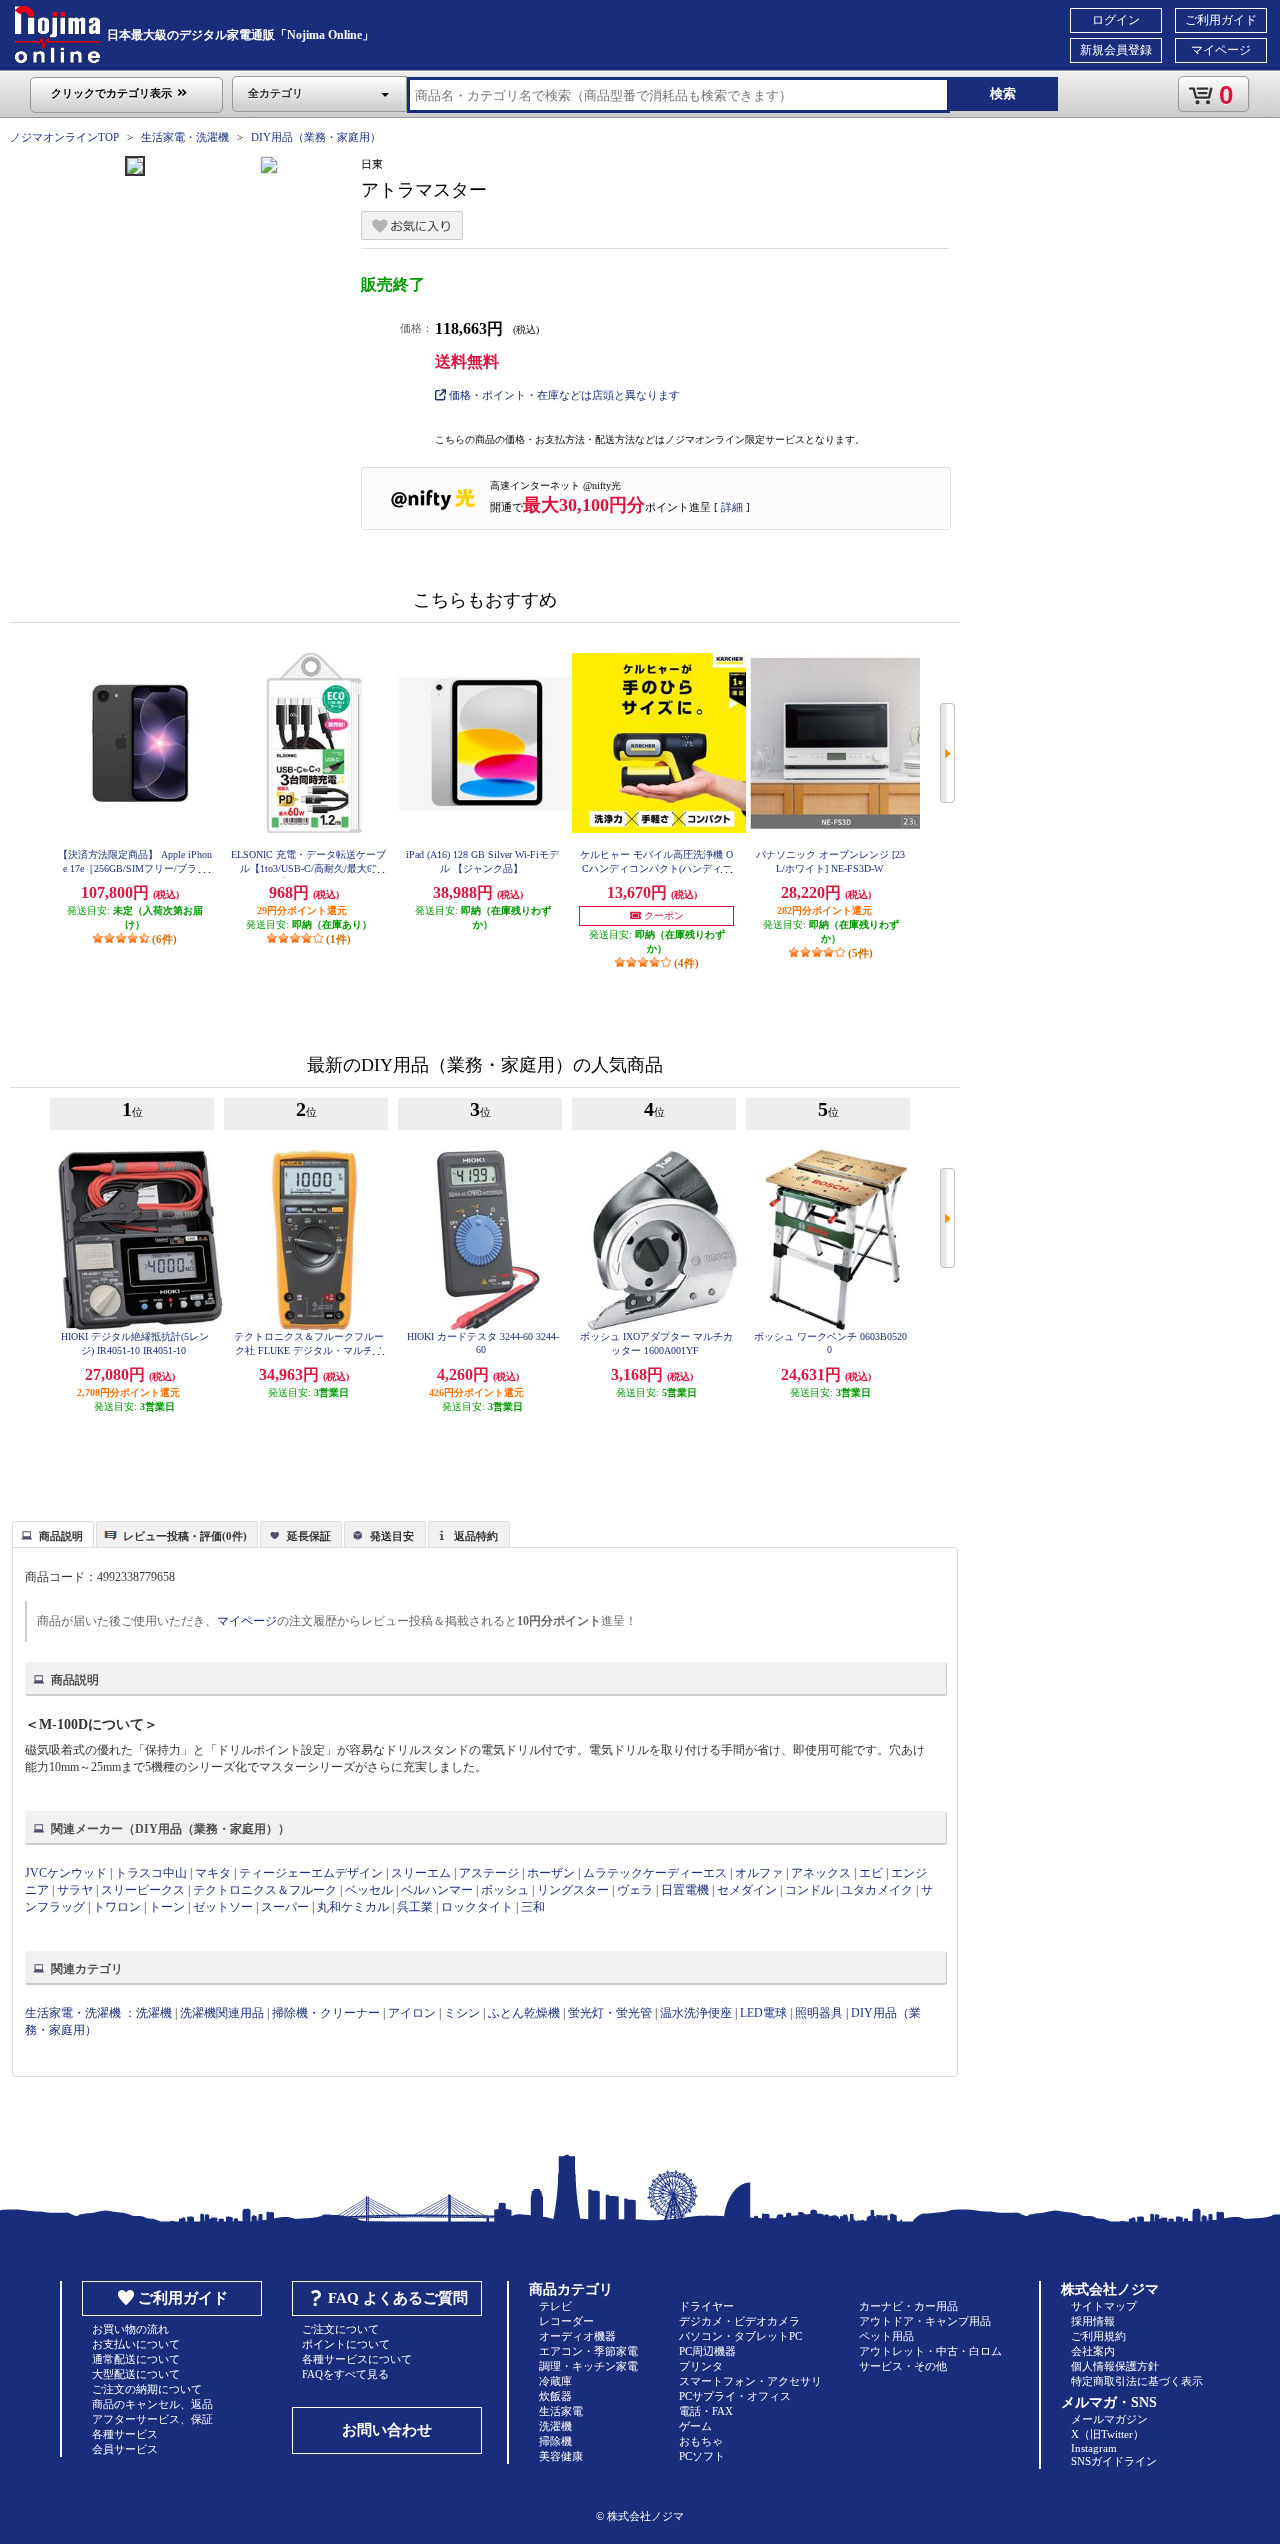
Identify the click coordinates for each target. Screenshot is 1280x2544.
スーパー (285, 1907)
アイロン (412, 2013)
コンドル (809, 1890)
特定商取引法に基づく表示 (1137, 2381)
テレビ (555, 2306)
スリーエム (421, 1873)
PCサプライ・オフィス (735, 2396)
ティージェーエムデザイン (311, 1873)
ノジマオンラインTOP (64, 137)
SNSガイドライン (1114, 2461)
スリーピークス (143, 1890)
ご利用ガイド (1221, 20)
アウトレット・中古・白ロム (930, 2351)
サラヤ (75, 1890)
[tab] (53, 1534)
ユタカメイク (877, 1890)
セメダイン (747, 1890)
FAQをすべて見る (345, 2374)
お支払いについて (136, 2344)
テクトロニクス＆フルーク (265, 1890)
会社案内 (1093, 2351)
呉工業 (415, 1907)
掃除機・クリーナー (326, 2013)
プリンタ (701, 2366)
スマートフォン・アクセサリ (750, 2381)
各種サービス (125, 2434)
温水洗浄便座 (696, 2013)
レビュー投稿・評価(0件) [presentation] (185, 1536)
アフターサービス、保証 (152, 2419)
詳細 (732, 507)
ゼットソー (223, 1907)
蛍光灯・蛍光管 (610, 2013)
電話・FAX (706, 2411)
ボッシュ (505, 1890)
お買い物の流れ (130, 2329)
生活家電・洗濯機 (185, 137)
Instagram (1094, 2448)
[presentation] (50, 1533)
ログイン (1116, 20)
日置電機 (685, 1890)
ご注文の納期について (147, 2389)
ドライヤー (706, 2306)
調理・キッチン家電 (588, 2366)
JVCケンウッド (66, 1873)
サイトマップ (1104, 2306)
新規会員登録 (1116, 50)
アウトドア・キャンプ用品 (925, 2321)
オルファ (759, 1873)
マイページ (1221, 50)
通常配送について (136, 2359)
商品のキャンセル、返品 (152, 2404)
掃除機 (555, 2441)
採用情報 (1093, 2321)
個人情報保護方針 (1115, 2366)
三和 (533, 1907)
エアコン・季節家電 (588, 2351)
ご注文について (340, 2329)
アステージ (489, 1873)
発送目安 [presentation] (392, 1536)
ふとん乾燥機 (524, 2013)
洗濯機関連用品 (222, 2013)
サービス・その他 (903, 2366)
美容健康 (561, 2456)
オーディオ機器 (577, 2336)
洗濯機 (154, 2013)
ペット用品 (886, 2336)
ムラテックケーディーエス (655, 1873)
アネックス (821, 1873)
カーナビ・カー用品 (908, 2306)
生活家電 (561, 2411)
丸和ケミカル (354, 1907)
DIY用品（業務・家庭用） (316, 137)
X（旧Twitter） (1107, 2434)
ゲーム (695, 2426)
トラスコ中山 (151, 1873)
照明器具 (819, 2013)
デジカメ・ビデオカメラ (739, 2321)
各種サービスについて (357, 2359)
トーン (167, 1907)
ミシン (462, 2013)
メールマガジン (1109, 2419)
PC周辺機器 (707, 2351)
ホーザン (551, 1873)
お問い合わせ (387, 2430)
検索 (1003, 93)
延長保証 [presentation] (309, 1536)
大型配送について (136, 2374)
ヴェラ (635, 1890)
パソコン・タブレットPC (740, 2336)
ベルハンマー (438, 1890)
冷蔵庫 (555, 2381)
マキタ (213, 1873)
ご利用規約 (1098, 2336)
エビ (871, 1873)
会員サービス (125, 2449)
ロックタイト (477, 1907)
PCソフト (702, 2456)
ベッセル (369, 1890)
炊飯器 (555, 2396)
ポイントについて (346, 2344)
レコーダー (566, 2321)
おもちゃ (701, 2441)
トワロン (117, 1907)
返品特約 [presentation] (476, 1536)
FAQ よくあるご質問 (398, 2298)
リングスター (573, 1890)
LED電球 (763, 2013)
